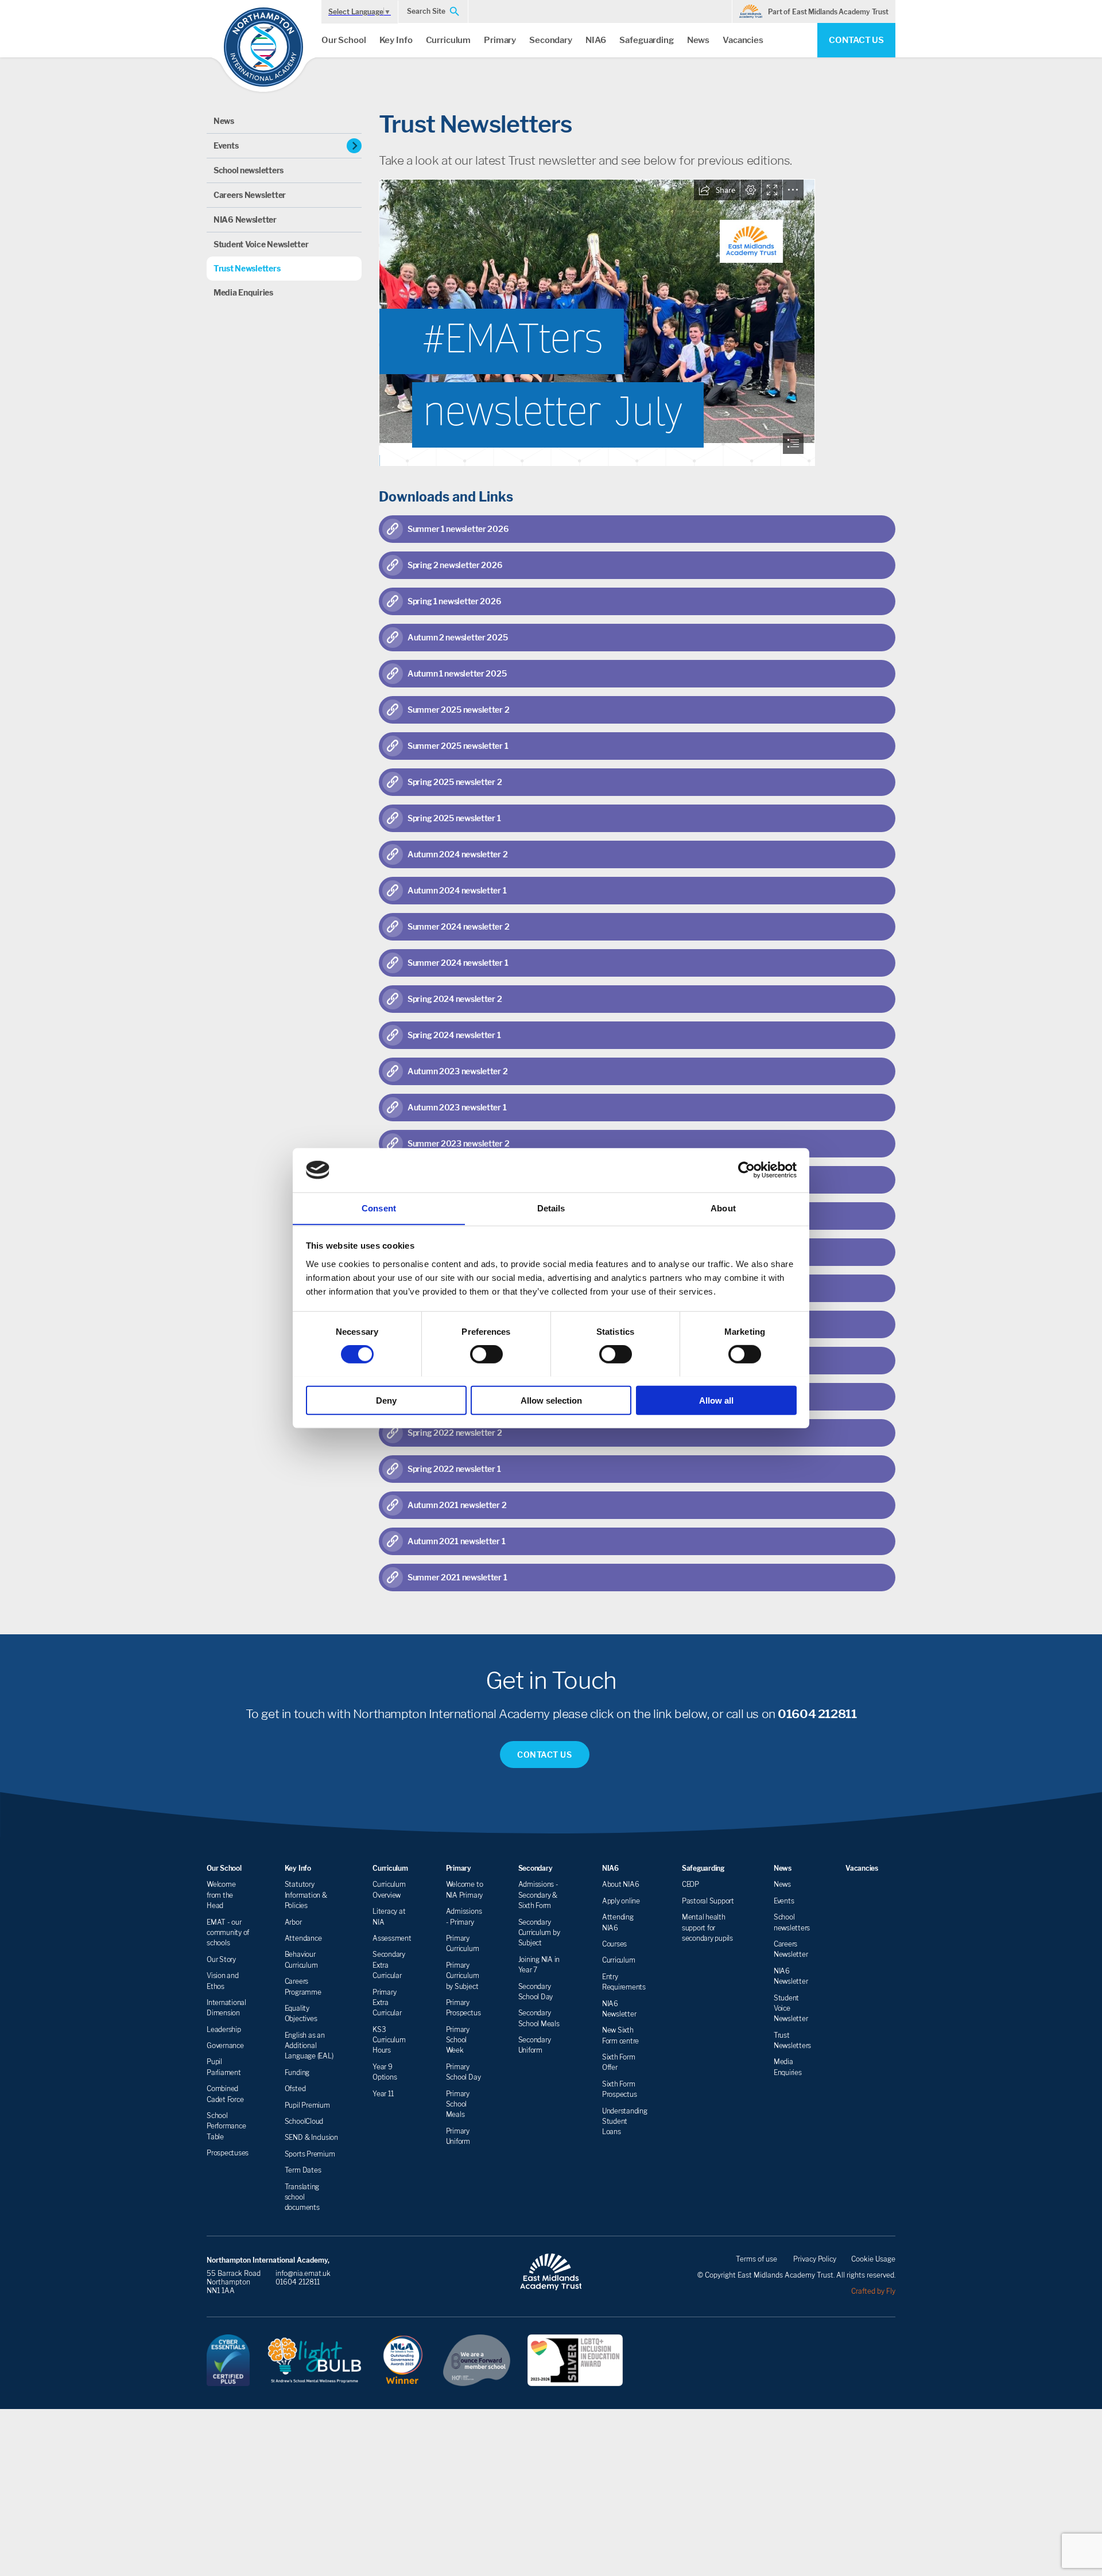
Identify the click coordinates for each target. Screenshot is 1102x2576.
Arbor (293, 1922)
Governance (225, 2045)
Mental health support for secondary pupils (707, 1928)
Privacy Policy (815, 2259)
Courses (614, 1944)
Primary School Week (458, 2040)
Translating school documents (302, 2197)
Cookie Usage (873, 2259)
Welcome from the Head (221, 1895)
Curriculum (449, 40)
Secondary (551, 40)
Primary (500, 40)
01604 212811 (817, 1714)
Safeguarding (646, 40)
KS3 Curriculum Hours (389, 2040)
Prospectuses (228, 2153)
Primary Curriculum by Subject (463, 1976)
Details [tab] (551, 1208)
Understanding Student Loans (625, 2122)
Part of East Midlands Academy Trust (828, 12)
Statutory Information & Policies (306, 1895)
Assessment (392, 1938)
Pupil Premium (307, 2105)
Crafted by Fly (873, 2291)
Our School (344, 40)
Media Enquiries (243, 292)
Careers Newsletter (250, 195)
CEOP (690, 1884)
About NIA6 (621, 1884)
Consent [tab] (379, 1208)
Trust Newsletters (247, 268)
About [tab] (723, 1208)
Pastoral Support (708, 1901)
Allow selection (551, 1400)
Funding (297, 2072)
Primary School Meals (458, 2104)
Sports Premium (310, 2154)
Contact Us (545, 1755)
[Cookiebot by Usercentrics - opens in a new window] (746, 1170)
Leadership (224, 2029)
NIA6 (596, 40)
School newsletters (249, 170)
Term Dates (303, 2170)
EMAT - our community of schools (228, 1933)
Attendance (303, 1938)
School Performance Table (226, 2126)
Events (226, 145)
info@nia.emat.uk (303, 2273)
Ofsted (295, 2089)
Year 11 (383, 2094)
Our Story (221, 1959)
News (698, 40)
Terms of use (756, 2259)
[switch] (486, 1354)
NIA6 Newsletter (245, 219)
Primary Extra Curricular (387, 2003)
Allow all (716, 1400)
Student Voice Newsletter (261, 244)
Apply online (621, 1901)
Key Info (396, 40)
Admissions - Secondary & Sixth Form (538, 1895)
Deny (386, 1400)
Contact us (856, 40)
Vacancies (743, 40)
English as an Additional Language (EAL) (309, 2046)
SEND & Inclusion (311, 2137)
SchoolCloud (304, 2121)
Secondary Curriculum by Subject (539, 1933)
